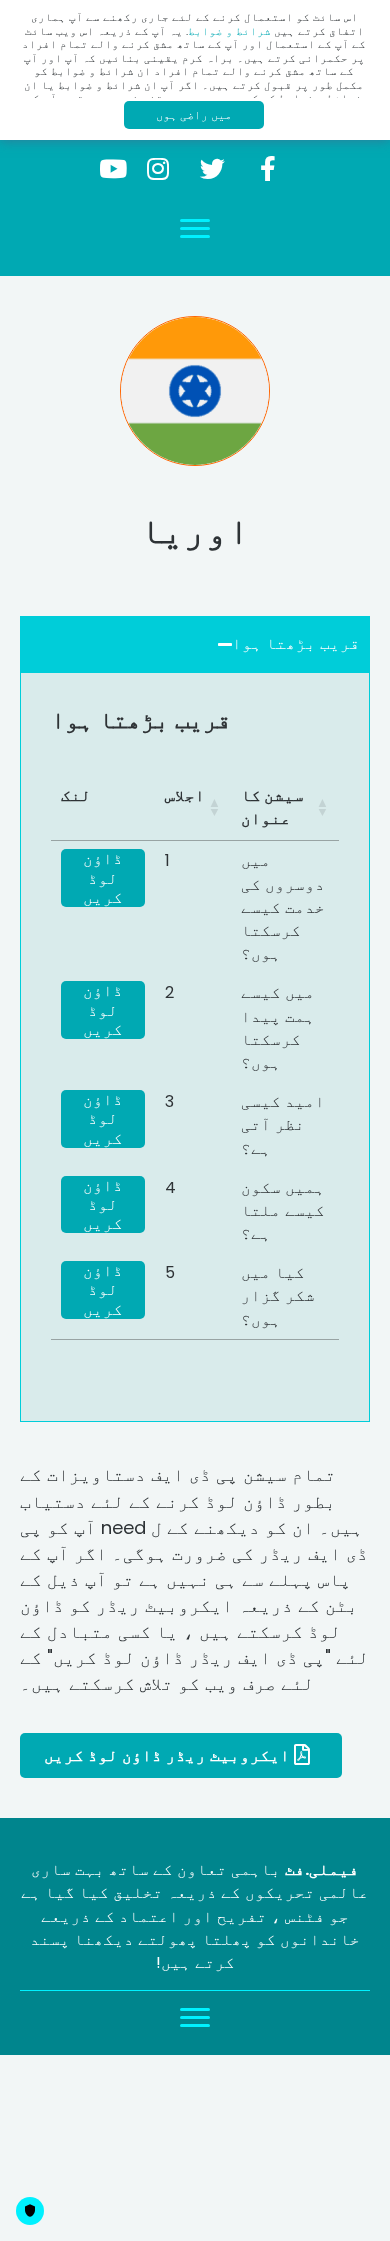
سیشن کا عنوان (272, 807)
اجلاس (185, 795)
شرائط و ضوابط (229, 31)
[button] (267, 168)
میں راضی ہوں (194, 114)
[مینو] (195, 229)
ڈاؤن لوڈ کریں (103, 878)
